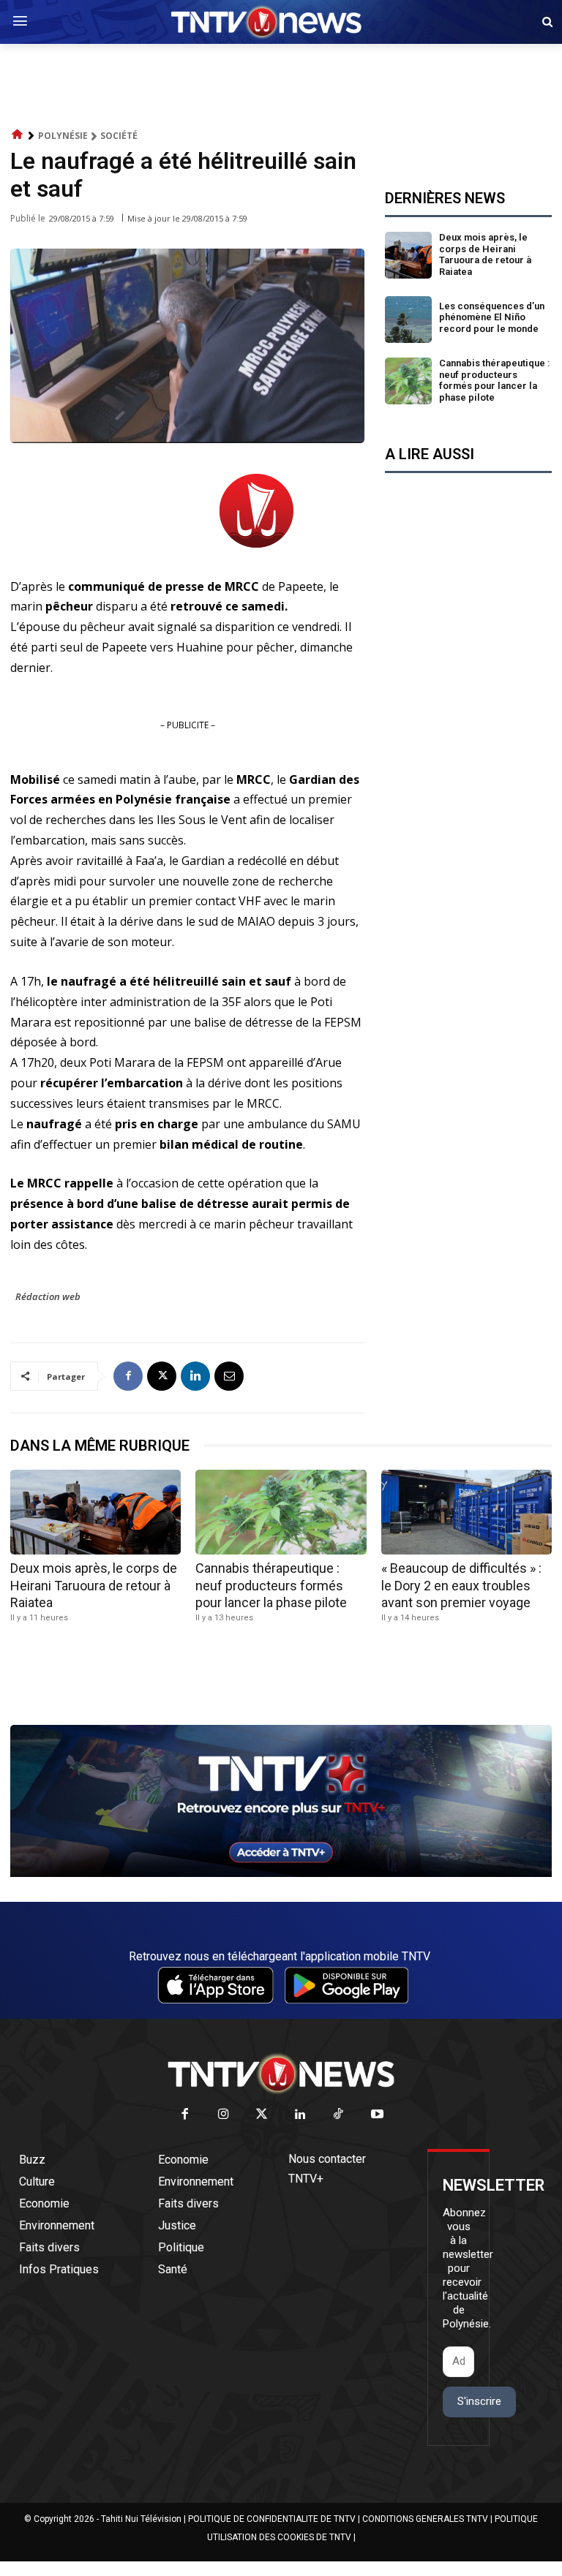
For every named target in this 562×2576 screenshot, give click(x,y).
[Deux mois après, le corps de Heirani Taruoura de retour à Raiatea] (408, 255)
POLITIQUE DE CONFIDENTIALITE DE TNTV (272, 2519)
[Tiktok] (339, 2115)
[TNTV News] (281, 2074)
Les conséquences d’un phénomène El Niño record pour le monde (492, 317)
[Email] (229, 1376)
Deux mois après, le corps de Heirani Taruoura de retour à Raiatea (485, 254)
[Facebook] (128, 1376)
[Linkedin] (195, 1376)
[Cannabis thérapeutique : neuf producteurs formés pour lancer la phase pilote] (408, 381)
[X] (162, 1376)
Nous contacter (327, 2159)
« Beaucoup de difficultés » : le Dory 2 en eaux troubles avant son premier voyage (461, 1585)
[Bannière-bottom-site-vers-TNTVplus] (281, 1873)
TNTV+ (306, 2179)
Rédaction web (48, 1296)
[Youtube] (377, 2115)
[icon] (18, 135)
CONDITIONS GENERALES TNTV (425, 2519)
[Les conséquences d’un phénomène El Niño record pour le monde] (408, 320)
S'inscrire (479, 2401)
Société (119, 136)
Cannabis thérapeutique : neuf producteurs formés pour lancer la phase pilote (495, 380)
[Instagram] (224, 2115)
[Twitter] (262, 2115)
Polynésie (63, 136)
